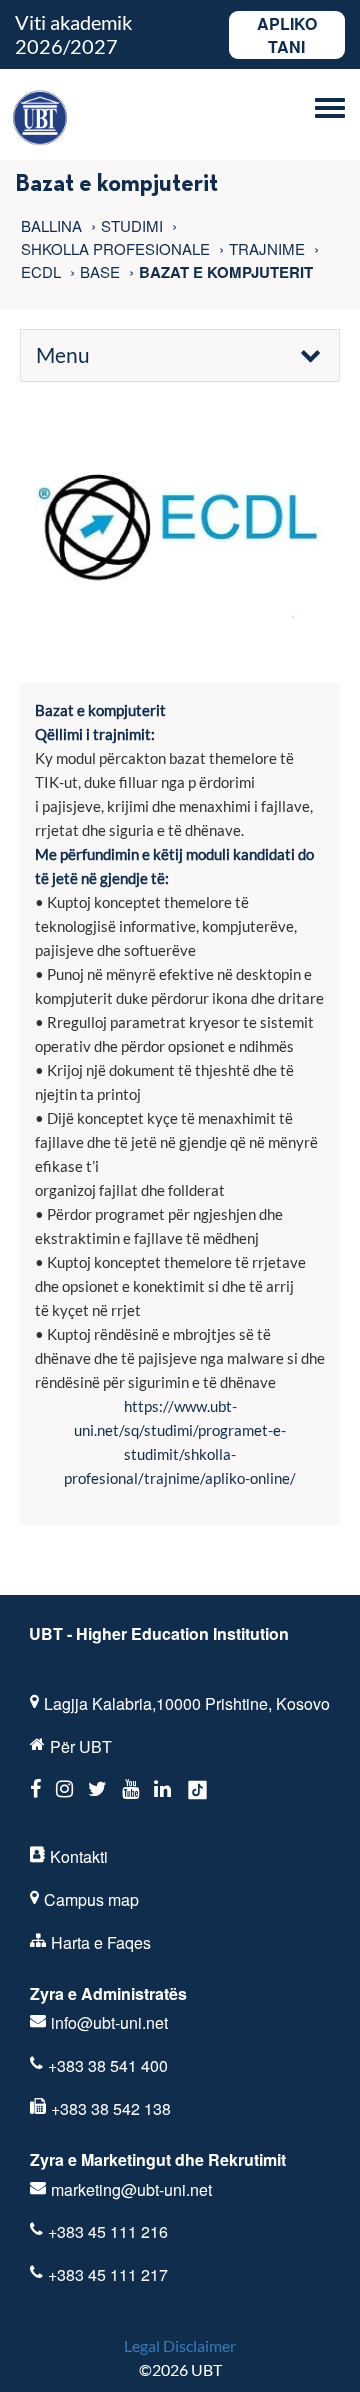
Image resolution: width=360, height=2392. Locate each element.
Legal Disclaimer (180, 2345)
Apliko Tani (287, 35)
